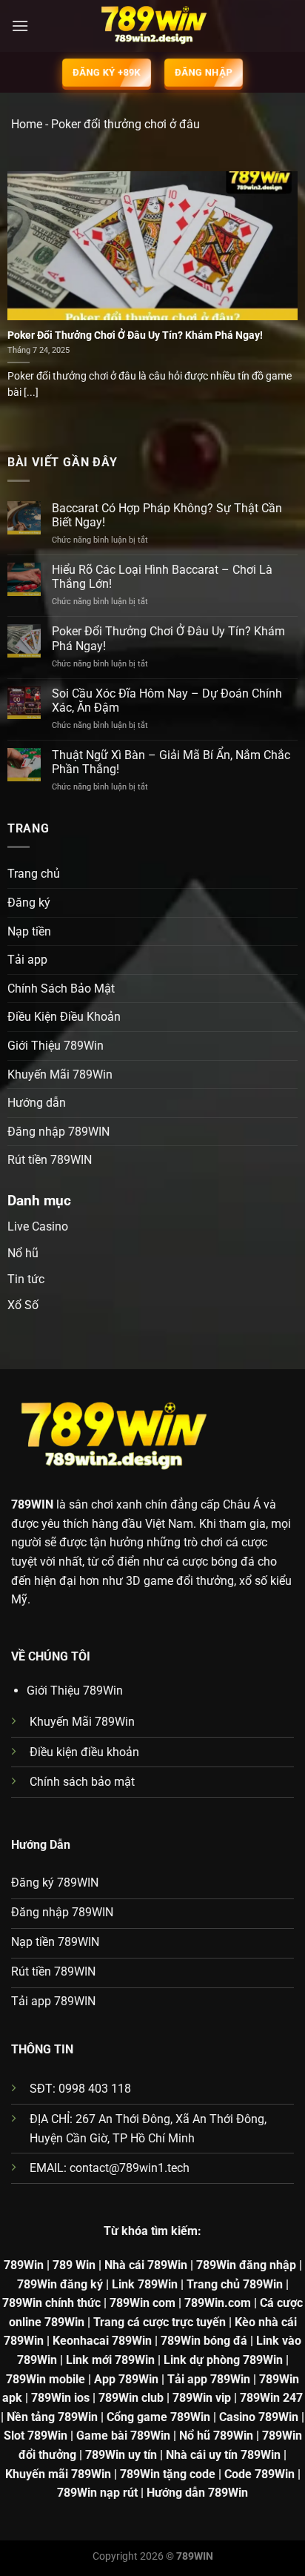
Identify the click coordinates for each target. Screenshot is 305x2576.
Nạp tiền (29, 931)
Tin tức (26, 1279)
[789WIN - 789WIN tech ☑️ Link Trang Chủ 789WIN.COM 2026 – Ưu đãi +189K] (152, 26)
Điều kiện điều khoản (84, 1752)
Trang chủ (34, 874)
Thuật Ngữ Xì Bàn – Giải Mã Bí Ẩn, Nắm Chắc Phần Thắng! (171, 762)
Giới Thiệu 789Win (56, 1046)
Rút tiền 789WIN (50, 1160)
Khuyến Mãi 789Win (60, 1075)
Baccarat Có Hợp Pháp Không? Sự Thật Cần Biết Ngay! (167, 515)
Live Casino (38, 1226)
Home (27, 124)
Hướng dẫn (37, 1103)
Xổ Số (23, 1305)
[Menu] (20, 26)
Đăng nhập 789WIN (58, 1132)
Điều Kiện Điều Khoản (64, 1017)
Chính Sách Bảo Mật (61, 989)
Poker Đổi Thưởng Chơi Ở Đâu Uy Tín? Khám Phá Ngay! (135, 335)
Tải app (27, 960)
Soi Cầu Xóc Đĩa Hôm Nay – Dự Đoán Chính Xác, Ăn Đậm (167, 701)
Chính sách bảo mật (82, 1782)
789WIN (32, 1504)
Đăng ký (29, 903)
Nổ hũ (23, 1253)
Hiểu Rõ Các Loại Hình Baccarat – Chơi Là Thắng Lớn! (162, 577)
